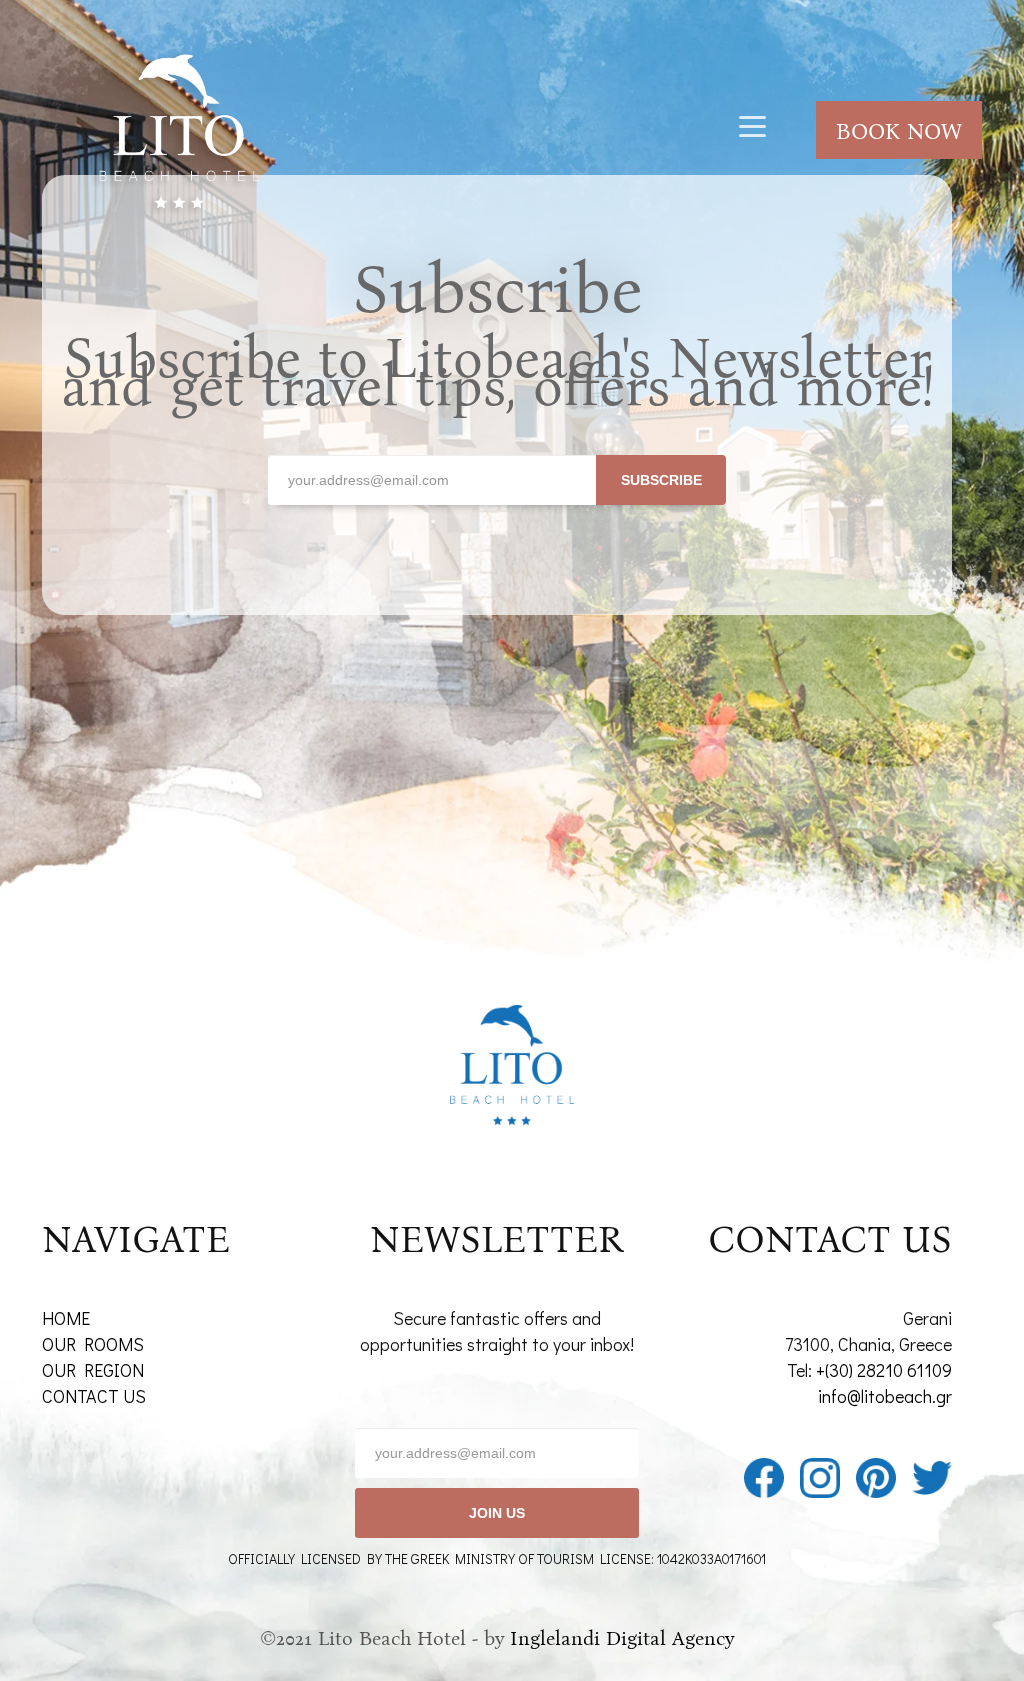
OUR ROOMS (93, 1344)
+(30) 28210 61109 (884, 1370)
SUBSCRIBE (661, 480)
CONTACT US (94, 1396)
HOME (66, 1318)
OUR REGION (93, 1370)
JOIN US (497, 1513)
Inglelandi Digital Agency (622, 1638)
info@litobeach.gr (885, 1396)
